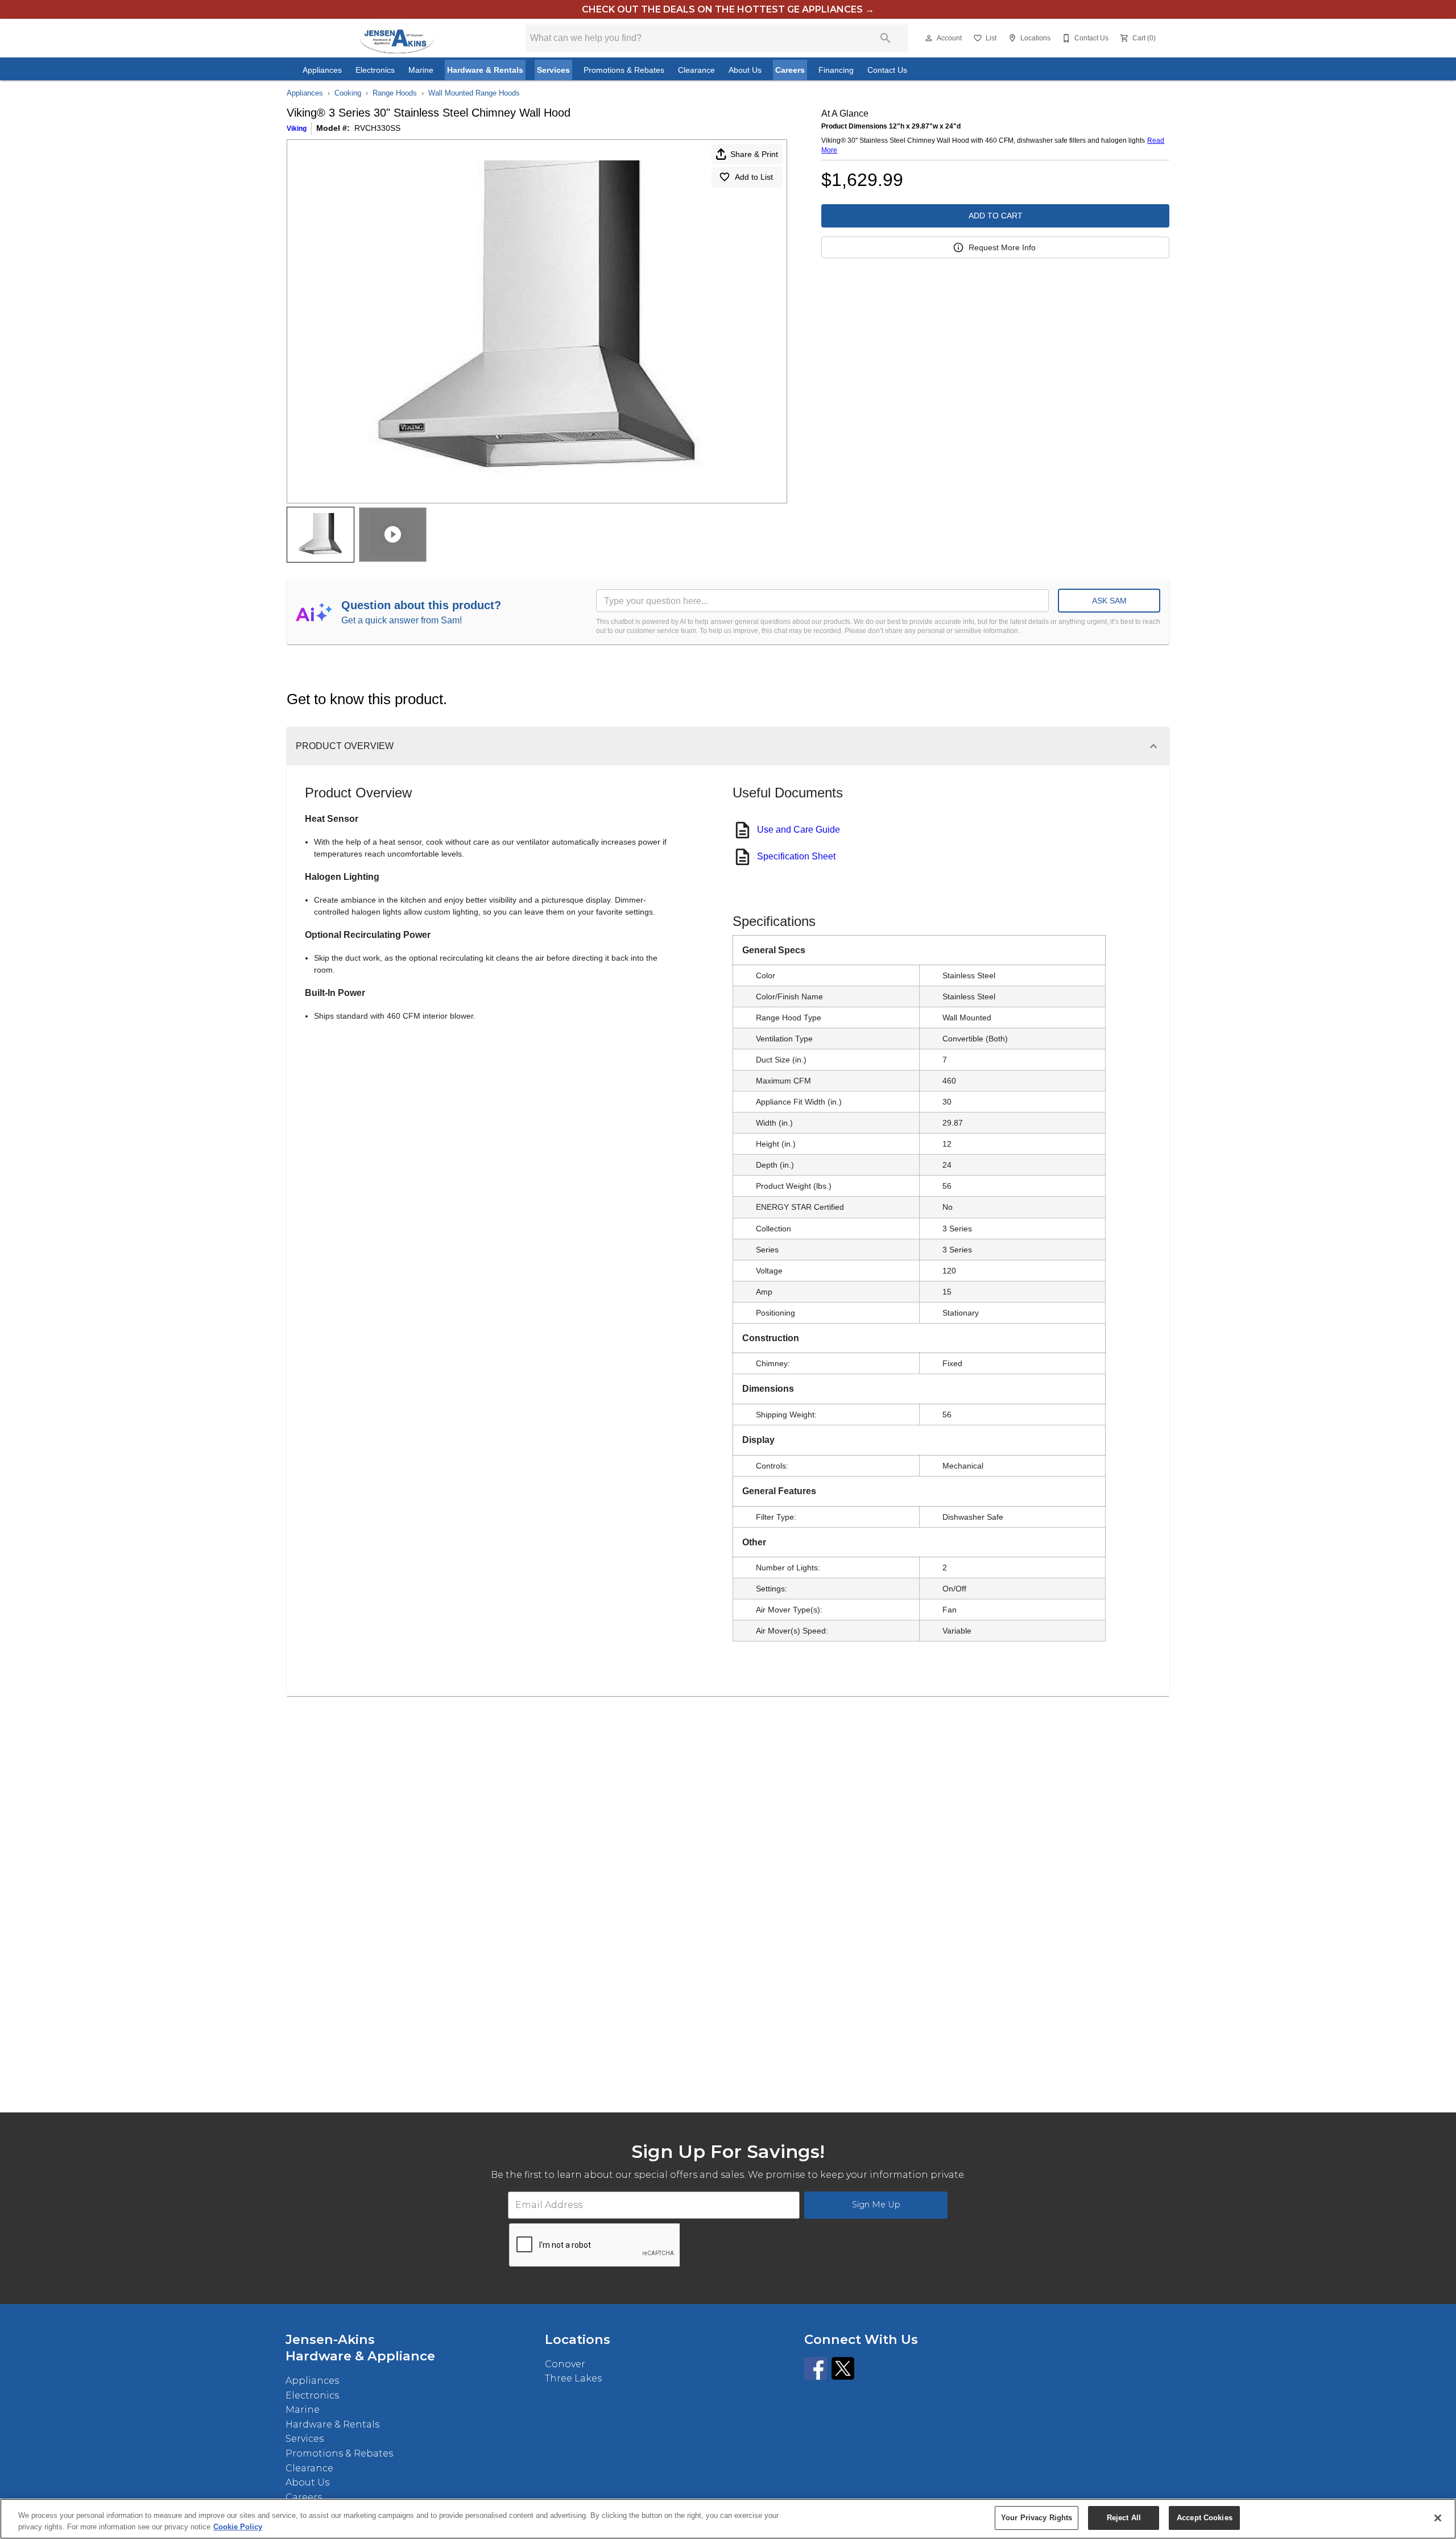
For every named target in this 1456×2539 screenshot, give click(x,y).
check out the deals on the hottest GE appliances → (728, 9)
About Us (745, 70)
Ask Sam (1109, 601)
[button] (929, 38)
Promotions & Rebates (624, 70)
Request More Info (1002, 247)
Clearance (696, 70)
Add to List (754, 177)
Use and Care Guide (799, 830)
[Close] (1438, 2518)
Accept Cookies (1205, 2518)
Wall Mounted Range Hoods (474, 93)
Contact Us (887, 70)
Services (553, 70)
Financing (836, 70)
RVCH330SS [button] (377, 128)
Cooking (348, 93)
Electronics (375, 70)
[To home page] (397, 38)
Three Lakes (573, 2378)
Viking (297, 129)
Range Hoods (395, 93)
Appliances (322, 70)
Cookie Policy (238, 2527)
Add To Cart (996, 216)
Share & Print (754, 154)
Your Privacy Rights (1037, 2518)
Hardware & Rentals (485, 70)
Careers (790, 70)
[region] (728, 2519)
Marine (421, 70)
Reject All (1124, 2518)
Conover (565, 2364)
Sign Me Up (876, 2205)
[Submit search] (886, 38)
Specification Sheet (796, 856)
